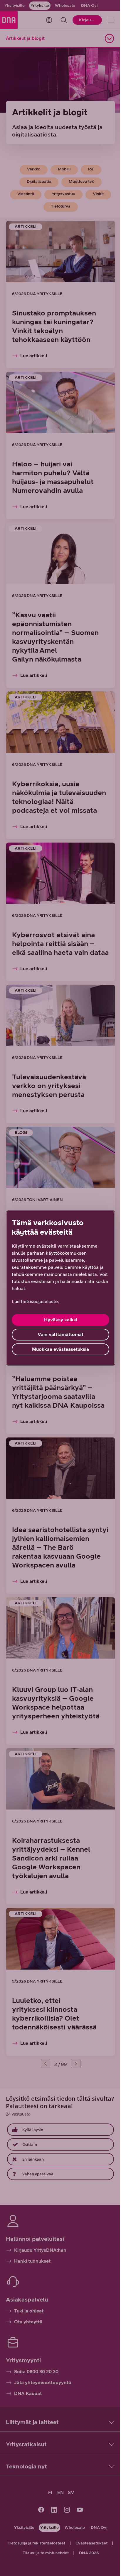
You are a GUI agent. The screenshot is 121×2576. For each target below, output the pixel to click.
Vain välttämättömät (60, 1334)
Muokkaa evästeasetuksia (60, 1349)
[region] (60, 1288)
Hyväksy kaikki (61, 1320)
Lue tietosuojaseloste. (35, 1301)
